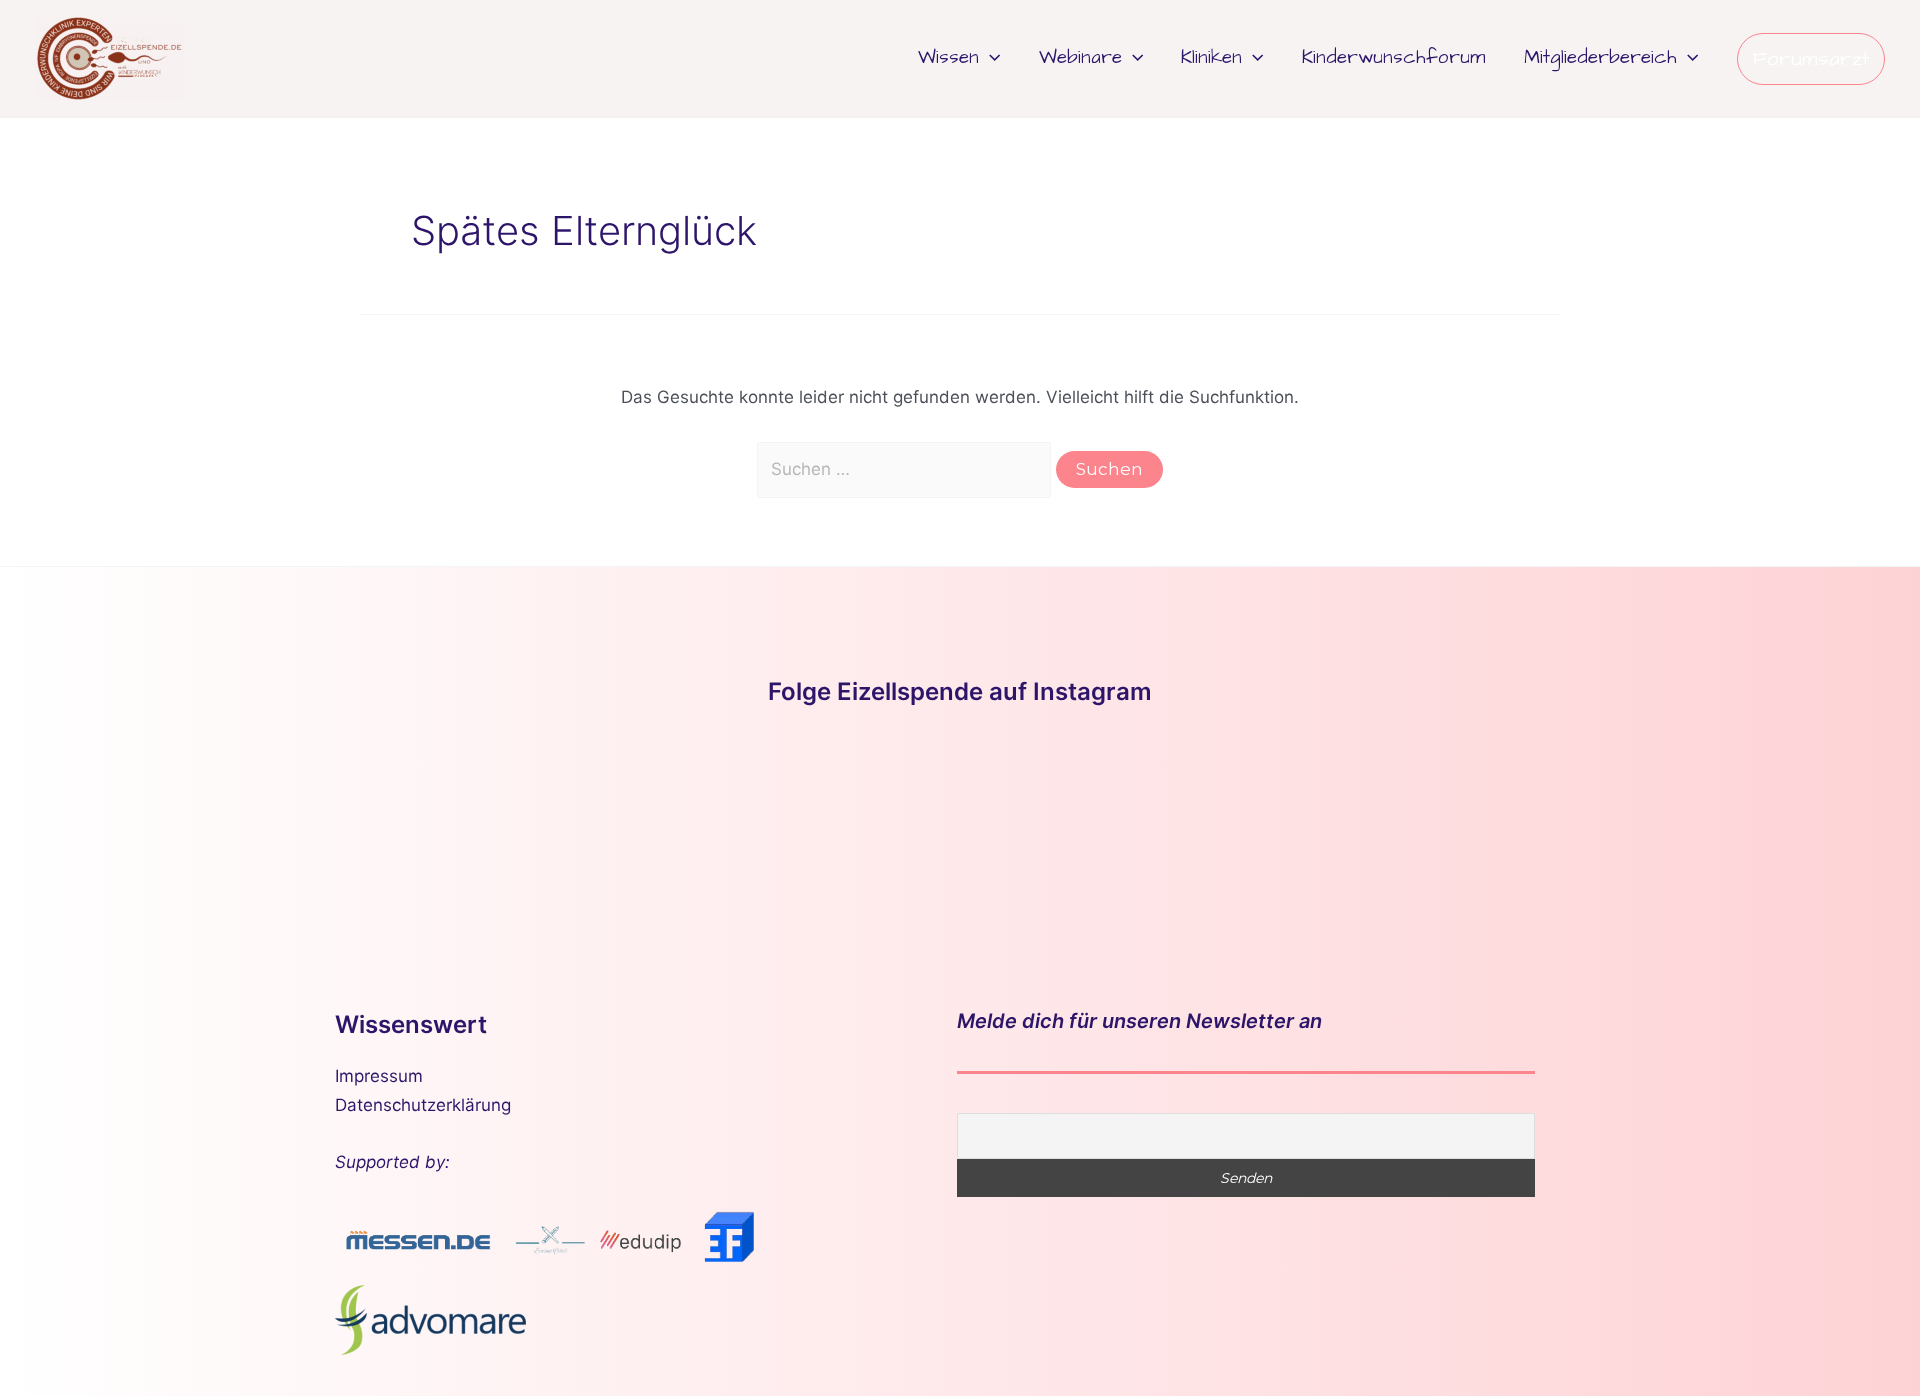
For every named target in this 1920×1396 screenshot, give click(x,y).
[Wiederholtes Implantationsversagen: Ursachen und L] (1226, 820)
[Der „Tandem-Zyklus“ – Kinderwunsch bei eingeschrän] (163, 820)
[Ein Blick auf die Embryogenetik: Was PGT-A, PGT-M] (1757, 820)
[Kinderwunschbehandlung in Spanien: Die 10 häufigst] (1492, 820)
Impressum (379, 1076)
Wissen (948, 57)
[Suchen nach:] (907, 469)
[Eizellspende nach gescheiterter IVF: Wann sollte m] (694, 820)
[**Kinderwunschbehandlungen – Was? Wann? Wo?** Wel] (429, 820)
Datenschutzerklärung (423, 1105)
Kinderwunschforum (1394, 57)
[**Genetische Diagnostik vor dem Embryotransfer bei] (960, 820)
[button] (989, 57)
